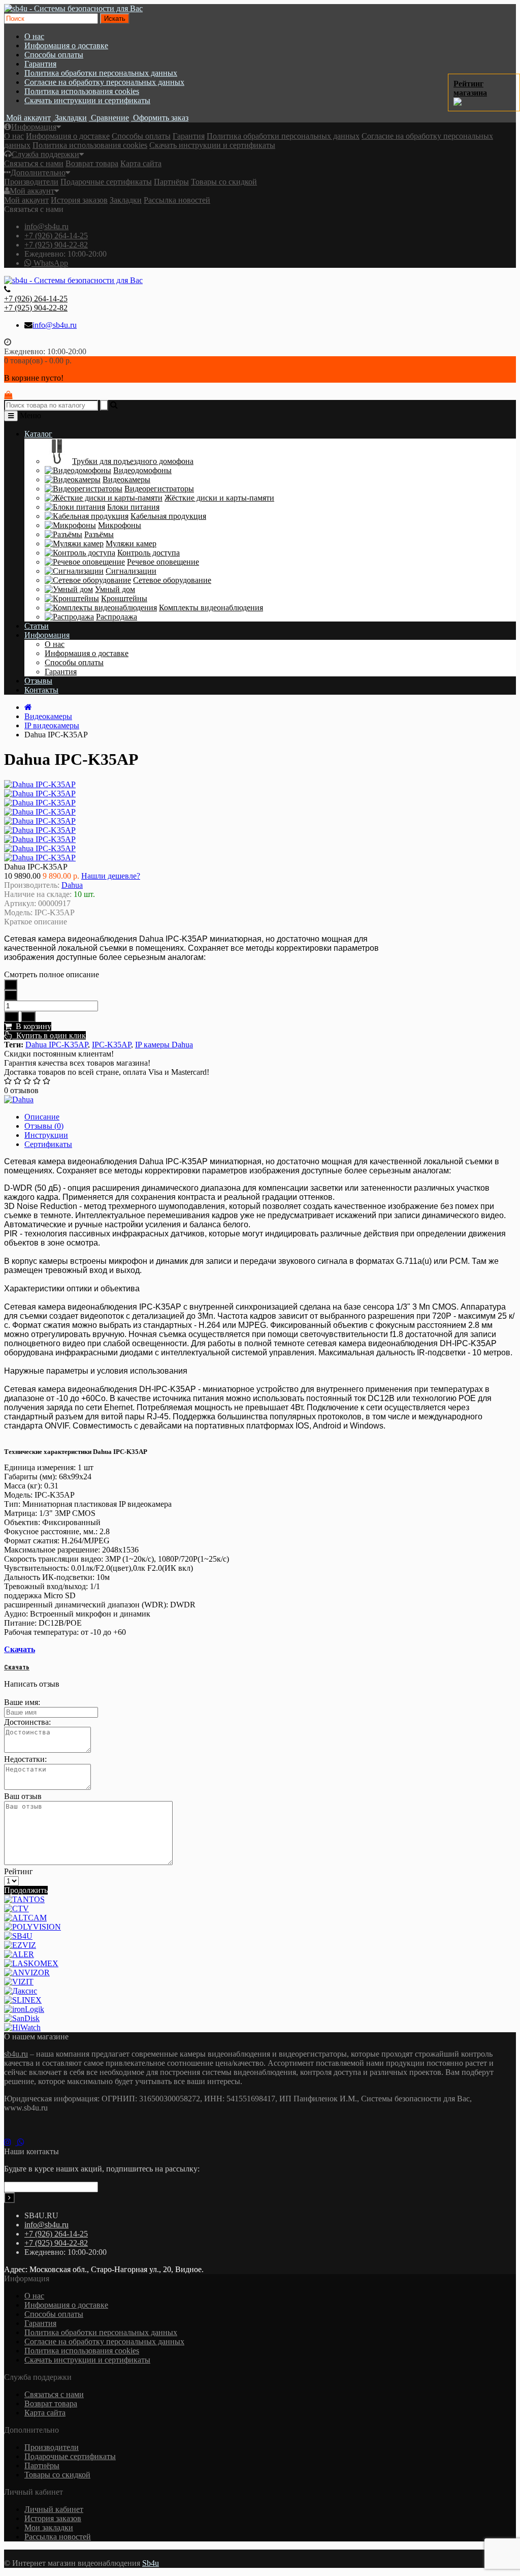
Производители (31, 182)
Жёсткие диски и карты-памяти (219, 498)
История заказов (79, 200)
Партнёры (171, 182)
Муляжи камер (131, 544)
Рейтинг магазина (470, 88)
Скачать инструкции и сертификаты (87, 100)
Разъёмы (99, 534)
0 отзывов (21, 1090)
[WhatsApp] (23, 2142)
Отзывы (38, 681)
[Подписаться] (9, 2198)
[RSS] (11, 2142)
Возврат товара (92, 163)
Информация (34, 127)
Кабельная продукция (168, 516)
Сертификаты (48, 1144)
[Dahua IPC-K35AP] (40, 794)
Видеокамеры (126, 479)
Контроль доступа (149, 553)
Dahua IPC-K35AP (57, 1045)
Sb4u (151, 2563)
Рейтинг (19, 1871)
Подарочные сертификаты (106, 182)
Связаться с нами (34, 163)
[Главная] (28, 707)
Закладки (126, 200)
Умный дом (115, 589)
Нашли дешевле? (111, 876)
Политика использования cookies (82, 91)
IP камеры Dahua (164, 1045)
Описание (42, 1117)
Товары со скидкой (224, 182)
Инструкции (46, 1135)
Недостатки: (25, 1759)
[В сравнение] (28, 1017)
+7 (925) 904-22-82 (56, 245)
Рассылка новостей (177, 200)
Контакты (41, 690)
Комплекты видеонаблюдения (211, 608)
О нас (34, 36)
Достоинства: (27, 1722)
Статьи (37, 626)
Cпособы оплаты (54, 55)
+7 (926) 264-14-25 (56, 236)
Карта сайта (141, 163)
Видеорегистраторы (159, 489)
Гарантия (40, 64)
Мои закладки (49, 2527)
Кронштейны (124, 598)
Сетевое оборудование (172, 580)
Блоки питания (133, 507)
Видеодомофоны (142, 470)
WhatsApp (50, 263)
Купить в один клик (49, 1035)
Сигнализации (131, 571)
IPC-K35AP (111, 1045)
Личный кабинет (54, 2509)
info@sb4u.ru (46, 226)
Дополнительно (38, 173)
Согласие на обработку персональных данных (104, 82)
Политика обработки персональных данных (101, 73)
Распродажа (117, 617)
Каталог (38, 434)
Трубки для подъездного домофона (133, 461)
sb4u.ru (16, 2054)
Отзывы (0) (44, 1126)
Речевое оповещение (163, 562)
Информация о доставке (66, 45)
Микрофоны (120, 525)
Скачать (20, 1649)
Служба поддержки (45, 154)
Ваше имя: (22, 1702)
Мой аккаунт (32, 191)
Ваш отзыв (23, 1796)
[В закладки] (11, 1017)
